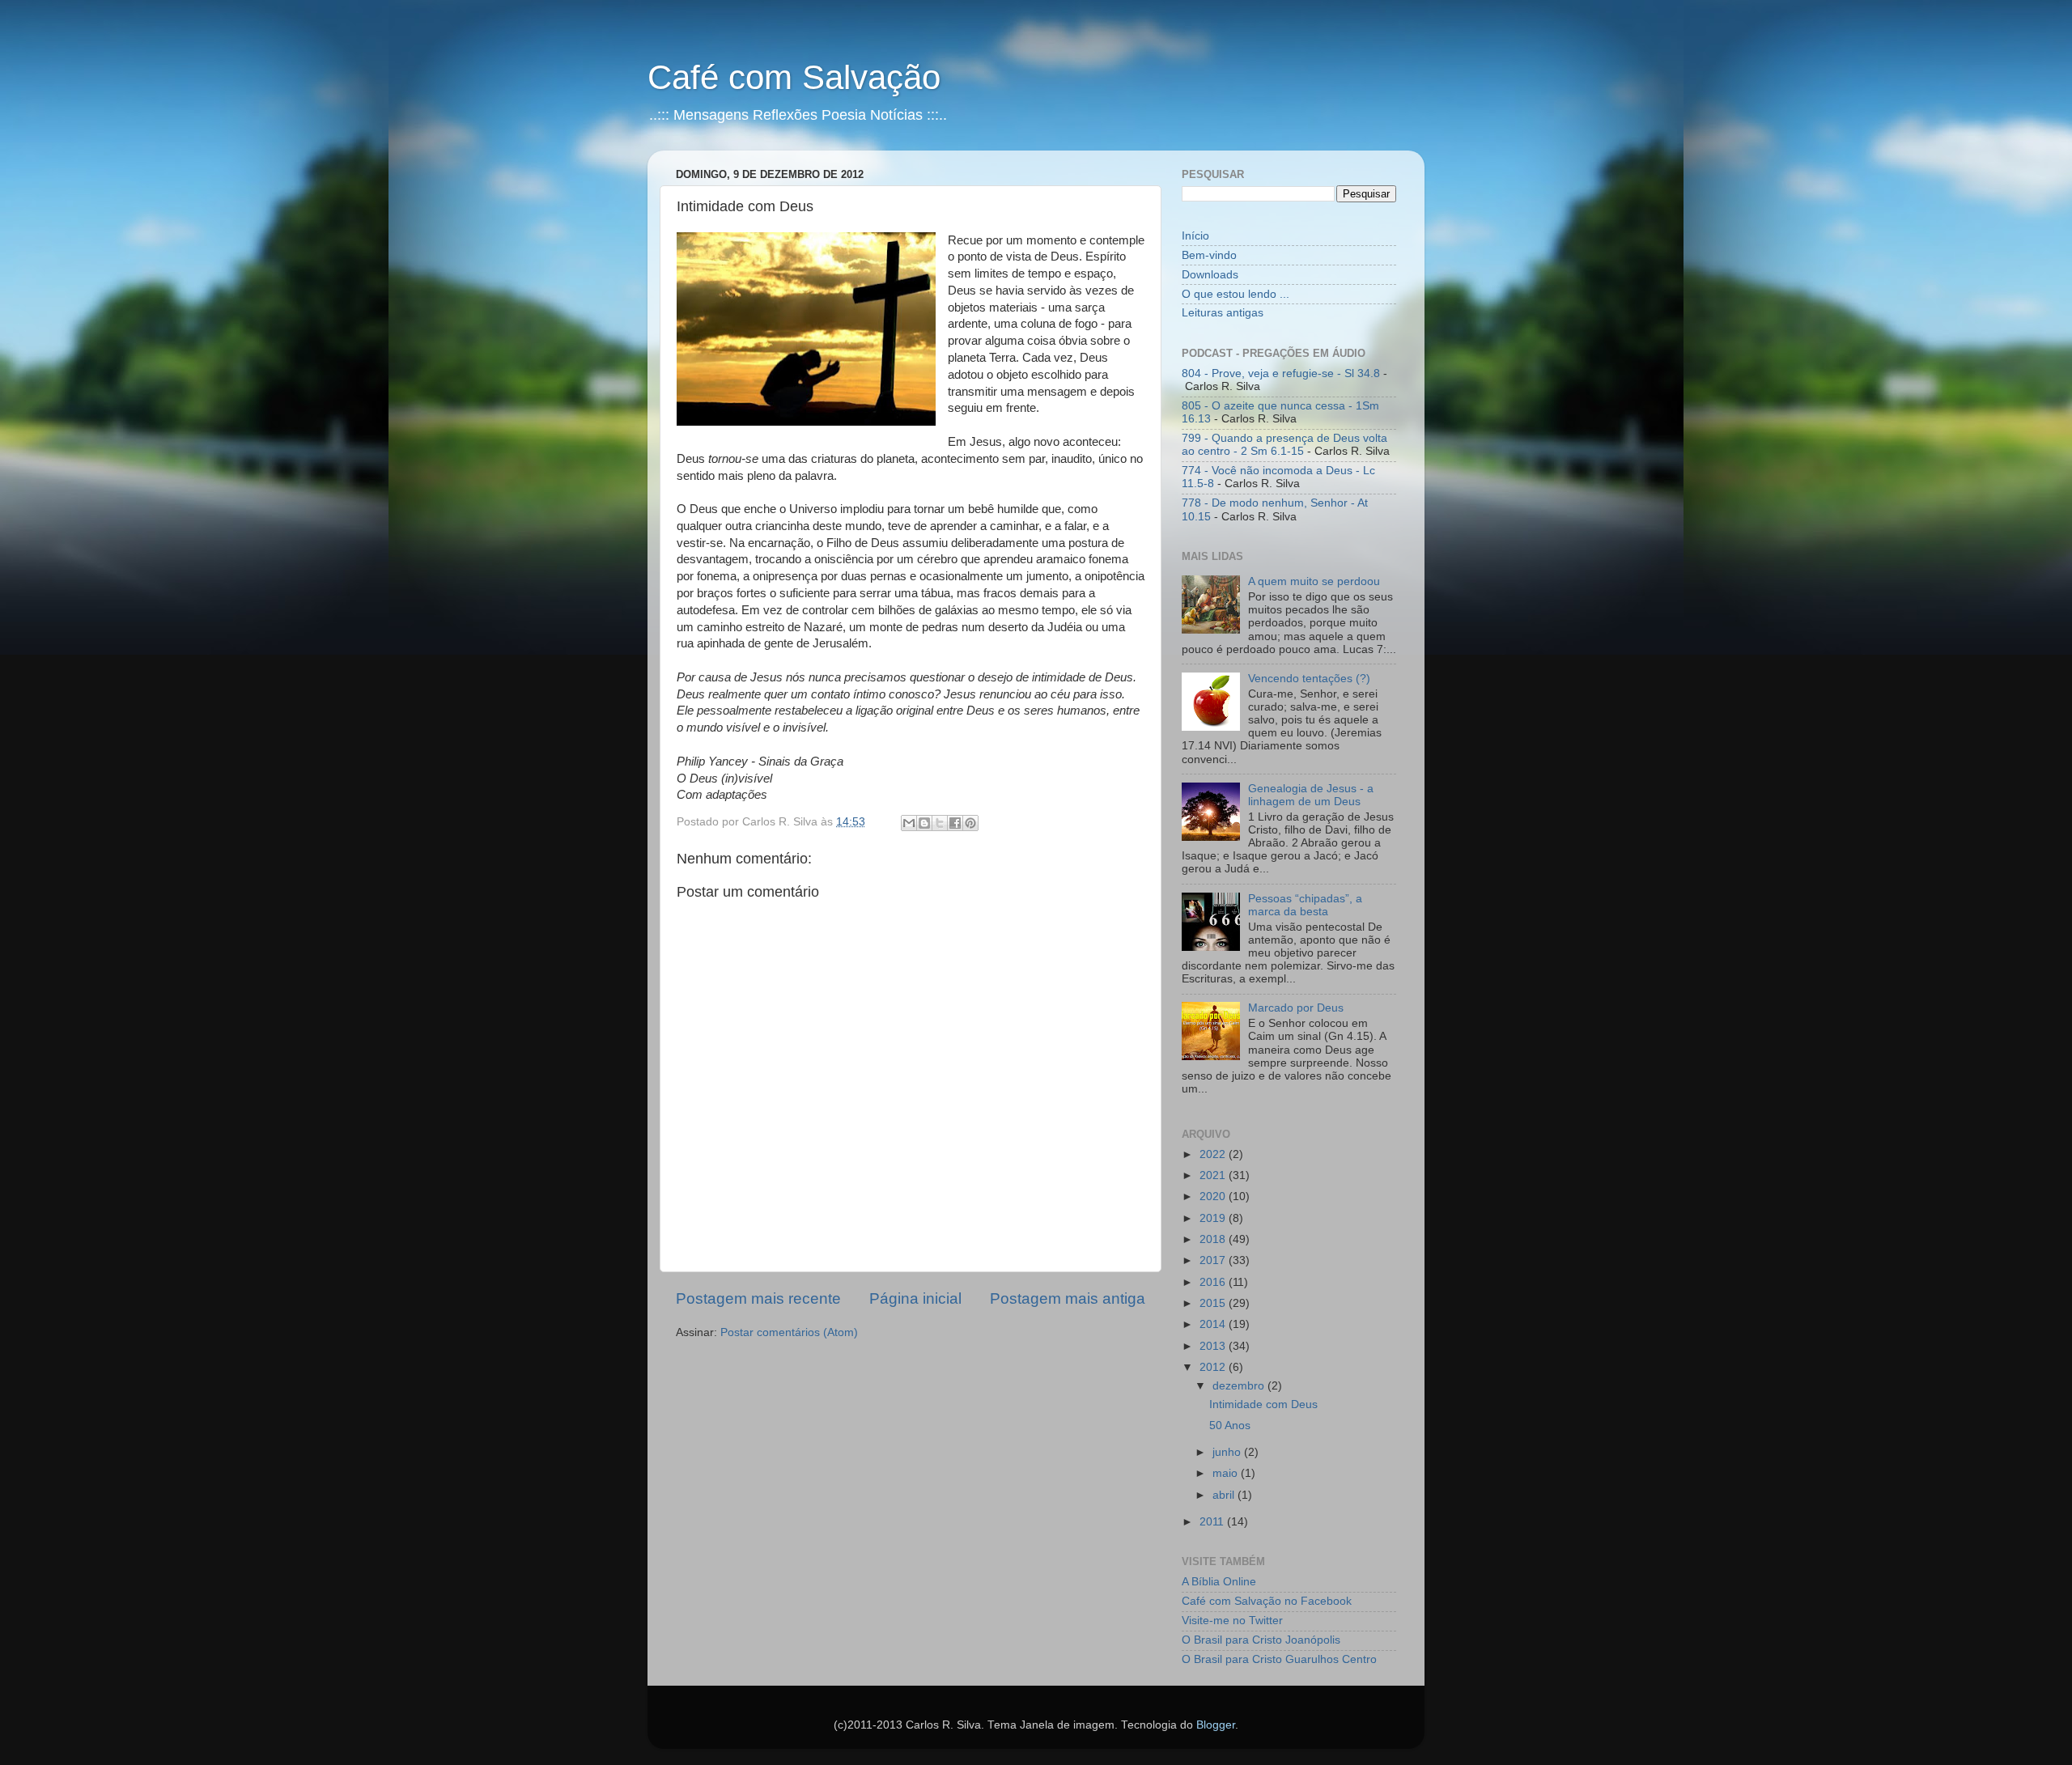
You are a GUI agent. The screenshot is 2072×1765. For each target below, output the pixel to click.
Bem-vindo (1209, 255)
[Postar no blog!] (924, 823)
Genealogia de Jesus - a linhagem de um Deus (1311, 795)
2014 (1214, 1324)
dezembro (1240, 1386)
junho (1228, 1452)
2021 (1214, 1175)
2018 (1214, 1239)
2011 (1213, 1522)
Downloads (1210, 275)
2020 (1214, 1196)
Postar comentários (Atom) (789, 1332)
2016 (1214, 1282)
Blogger (1216, 1725)
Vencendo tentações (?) (1309, 679)
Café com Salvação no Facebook (1267, 1601)
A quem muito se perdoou (1314, 581)
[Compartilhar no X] (940, 823)
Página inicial (915, 1298)
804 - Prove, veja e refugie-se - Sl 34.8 (1281, 373)
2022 (1214, 1154)
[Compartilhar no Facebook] (955, 823)
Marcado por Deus (1296, 1008)
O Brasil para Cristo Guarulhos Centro (1279, 1659)
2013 (1214, 1346)
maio (1227, 1473)
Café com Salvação (794, 77)
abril (1225, 1495)
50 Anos (1230, 1426)
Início (1195, 236)
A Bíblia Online (1219, 1582)
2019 (1214, 1218)
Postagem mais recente (758, 1298)
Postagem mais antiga (1068, 1298)
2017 (1214, 1260)
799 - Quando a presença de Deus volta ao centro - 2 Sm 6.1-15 (1284, 445)
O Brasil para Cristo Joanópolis (1261, 1640)
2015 (1214, 1303)
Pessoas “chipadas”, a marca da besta (1305, 905)
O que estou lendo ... (1236, 294)
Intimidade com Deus (1263, 1404)
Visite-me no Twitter (1232, 1621)
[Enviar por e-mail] (909, 823)
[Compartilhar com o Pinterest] (970, 823)
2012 (1214, 1367)
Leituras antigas (1223, 313)
